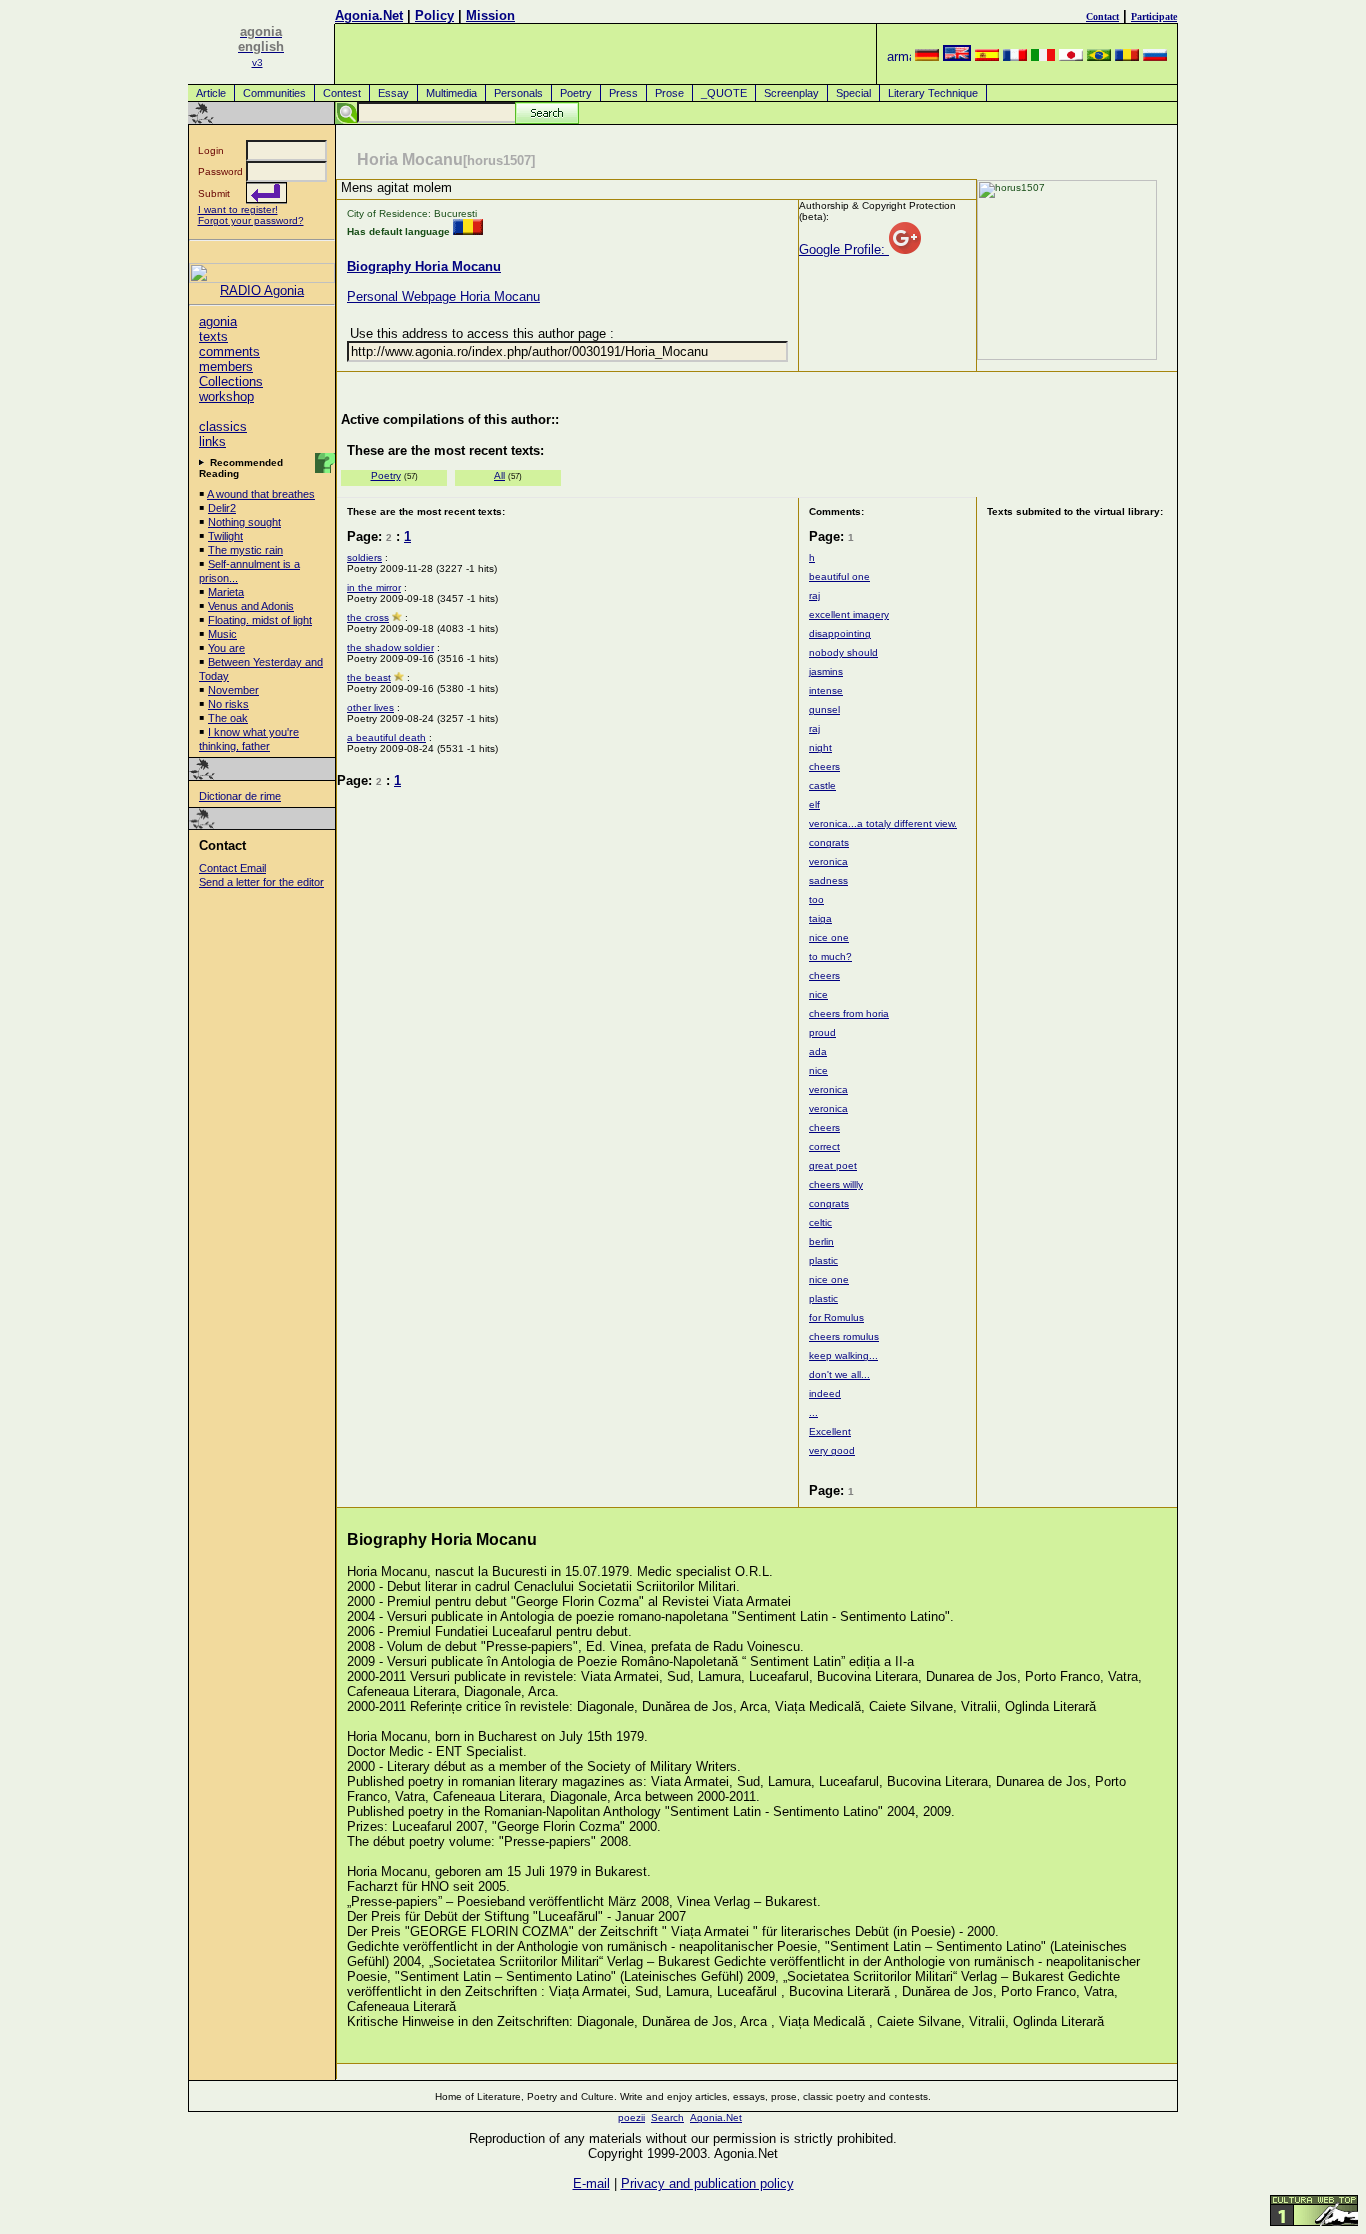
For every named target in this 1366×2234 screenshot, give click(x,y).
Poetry (576, 93)
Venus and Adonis (251, 606)
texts (213, 336)
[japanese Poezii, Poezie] (1071, 56)
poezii (631, 2117)
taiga (820, 918)
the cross (368, 617)
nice (818, 994)
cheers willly (836, 1184)
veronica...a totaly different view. (883, 823)
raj (814, 595)
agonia (218, 321)
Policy (434, 15)
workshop (226, 396)
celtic (820, 1222)
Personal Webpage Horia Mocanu (443, 296)
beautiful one (839, 576)
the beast (369, 677)
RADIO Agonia (262, 290)
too (816, 899)
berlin (821, 1241)
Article (211, 93)
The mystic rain (245, 550)
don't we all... (839, 1374)
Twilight (225, 536)
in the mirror (374, 587)
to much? (830, 956)
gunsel (824, 709)
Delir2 (222, 508)
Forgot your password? (251, 220)
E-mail (591, 2183)
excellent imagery (849, 614)
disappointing (840, 633)
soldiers (364, 557)
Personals (518, 93)
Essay (393, 93)
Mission (490, 15)
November (233, 690)
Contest (342, 93)
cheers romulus (844, 1336)
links (212, 441)
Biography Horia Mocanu (424, 266)
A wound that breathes (261, 494)
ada (818, 1051)
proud (822, 1032)
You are (226, 648)
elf (814, 804)
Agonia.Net (369, 15)
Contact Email (232, 868)
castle (822, 785)
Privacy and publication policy (707, 2183)
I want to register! (238, 209)
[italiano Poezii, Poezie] (1043, 56)
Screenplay (791, 93)
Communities (274, 93)
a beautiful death (386, 737)
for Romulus (836, 1317)
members (226, 366)
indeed (825, 1393)
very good (832, 1450)
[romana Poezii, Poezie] (1127, 56)
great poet (833, 1165)
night (820, 747)
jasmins (826, 671)
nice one (829, 937)
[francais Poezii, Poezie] (1015, 56)
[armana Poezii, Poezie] (899, 56)
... (813, 1412)
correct (824, 1146)
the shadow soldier (390, 647)
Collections (231, 381)
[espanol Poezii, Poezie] (987, 56)
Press (623, 93)
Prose (669, 93)
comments (229, 351)
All (499, 475)
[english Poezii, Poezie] (957, 56)
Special (853, 93)
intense (826, 690)
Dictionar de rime (240, 796)
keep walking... (843, 1355)
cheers (824, 766)
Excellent (830, 1431)
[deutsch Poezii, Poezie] (927, 56)
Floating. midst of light (260, 620)
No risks (228, 704)
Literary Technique (933, 93)
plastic (823, 1260)
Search (667, 2117)
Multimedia (451, 93)
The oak (228, 718)
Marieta (226, 592)
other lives (370, 707)
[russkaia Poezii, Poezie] (1155, 56)
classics (223, 426)
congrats (829, 842)
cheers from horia (849, 1013)
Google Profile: (844, 249)
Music (222, 634)
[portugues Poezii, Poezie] (1099, 56)
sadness (828, 880)
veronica (828, 861)
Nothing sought (244, 522)
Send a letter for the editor (261, 882)
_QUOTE (724, 93)
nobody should (843, 652)
